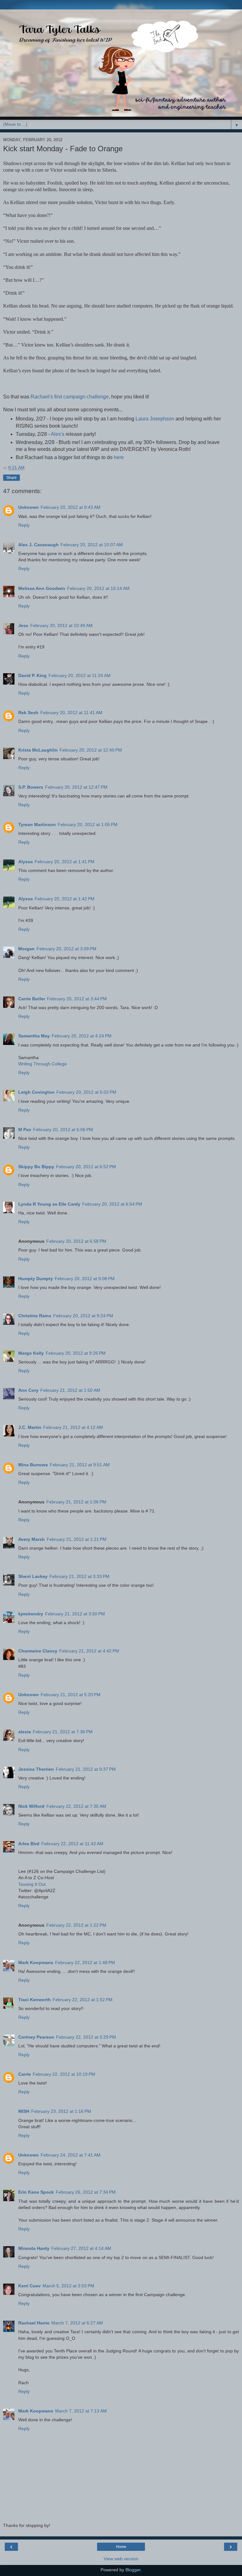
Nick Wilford (31, 1806)
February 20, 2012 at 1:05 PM (88, 824)
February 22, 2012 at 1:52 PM (83, 2000)
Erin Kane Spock (36, 2192)
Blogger (133, 2570)
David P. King (32, 675)
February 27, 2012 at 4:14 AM (81, 2248)
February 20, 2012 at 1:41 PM (65, 862)
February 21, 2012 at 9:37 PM (86, 1769)
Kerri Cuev (29, 2286)
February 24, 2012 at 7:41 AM (71, 2155)
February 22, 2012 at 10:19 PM (64, 2074)
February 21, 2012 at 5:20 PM (71, 1695)
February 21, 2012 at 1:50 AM (70, 1390)
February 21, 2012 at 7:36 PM (63, 1732)
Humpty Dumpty (36, 1279)
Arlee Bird (29, 1844)
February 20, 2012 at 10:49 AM (61, 625)
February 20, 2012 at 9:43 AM (71, 507)
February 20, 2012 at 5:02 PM (86, 1092)
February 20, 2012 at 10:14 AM (98, 588)
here (119, 457)
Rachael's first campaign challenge (70, 397)
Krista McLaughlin (38, 750)
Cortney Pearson (36, 2037)
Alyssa (26, 862)
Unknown (29, 507)
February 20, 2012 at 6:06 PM (63, 1130)
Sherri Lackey (33, 1576)
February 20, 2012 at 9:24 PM (83, 1316)
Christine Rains (35, 1316)
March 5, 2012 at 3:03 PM (68, 2286)
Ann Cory (28, 1390)
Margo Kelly (31, 1353)
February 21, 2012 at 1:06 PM (76, 1502)
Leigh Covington (36, 1092)
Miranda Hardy (34, 2248)
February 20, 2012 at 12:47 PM (76, 787)
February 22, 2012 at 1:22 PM (76, 1925)
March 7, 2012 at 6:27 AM (77, 2323)
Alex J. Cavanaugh (38, 545)
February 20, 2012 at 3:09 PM (66, 949)
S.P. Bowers (31, 787)
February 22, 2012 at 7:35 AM (76, 1806)
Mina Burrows (33, 1465)
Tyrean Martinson (37, 824)
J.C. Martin (30, 1427)
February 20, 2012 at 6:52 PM (86, 1167)
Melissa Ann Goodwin (42, 588)
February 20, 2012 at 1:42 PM (65, 899)
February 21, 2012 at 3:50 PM (75, 1614)
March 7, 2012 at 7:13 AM (81, 2411)
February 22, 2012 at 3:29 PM (86, 2037)
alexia (25, 1732)
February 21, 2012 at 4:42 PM (89, 1651)
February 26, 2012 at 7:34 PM (86, 2192)
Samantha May (34, 1036)
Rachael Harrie (34, 2323)
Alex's (58, 434)
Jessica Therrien (36, 1769)
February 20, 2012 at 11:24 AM (80, 675)
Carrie (25, 2074)
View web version (121, 2559)
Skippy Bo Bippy (36, 1167)
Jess (23, 625)
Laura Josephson (155, 419)
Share (12, 478)
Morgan (26, 949)
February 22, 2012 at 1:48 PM (85, 1963)
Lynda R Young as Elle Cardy (49, 1204)
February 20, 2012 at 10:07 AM (92, 545)
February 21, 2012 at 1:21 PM (77, 1539)
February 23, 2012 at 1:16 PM (61, 2111)
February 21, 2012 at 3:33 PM (79, 1576)
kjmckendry (31, 1614)
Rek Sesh (28, 713)
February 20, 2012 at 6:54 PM (112, 1204)
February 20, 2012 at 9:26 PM (76, 1353)
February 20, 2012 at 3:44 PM (77, 999)
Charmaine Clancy (38, 1651)
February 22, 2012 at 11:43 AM (72, 1844)
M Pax (25, 1130)
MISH (24, 2111)
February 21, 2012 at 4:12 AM (73, 1427)
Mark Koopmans (36, 1963)
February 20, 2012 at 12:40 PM (91, 750)
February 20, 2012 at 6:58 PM (76, 1241)
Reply (24, 525)
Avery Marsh (32, 1539)
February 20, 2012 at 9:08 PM (85, 1279)
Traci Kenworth (35, 2000)
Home (121, 2547)
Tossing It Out (32, 1884)
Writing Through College (43, 1064)
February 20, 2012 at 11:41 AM (71, 713)
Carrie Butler (32, 999)
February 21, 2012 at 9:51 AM (80, 1465)
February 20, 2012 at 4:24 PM (82, 1036)
